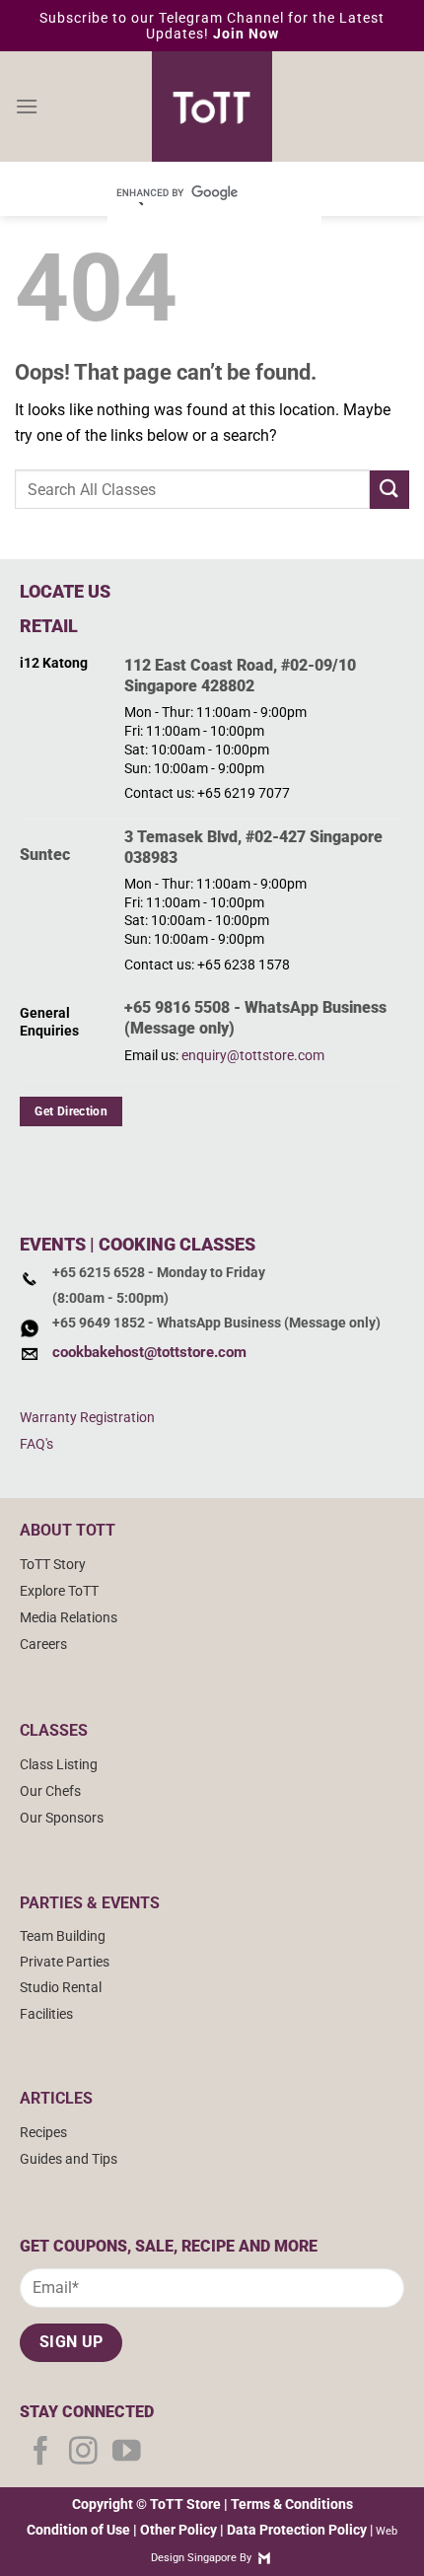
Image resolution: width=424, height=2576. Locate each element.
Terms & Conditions (292, 2504)
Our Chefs (50, 1791)
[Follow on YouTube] (127, 2453)
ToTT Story (53, 1565)
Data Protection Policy (297, 2530)
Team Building (63, 1936)
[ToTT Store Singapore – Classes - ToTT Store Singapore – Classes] (212, 107)
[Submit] (389, 490)
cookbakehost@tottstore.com (149, 1352)
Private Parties (65, 1962)
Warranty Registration (87, 1418)
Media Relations (69, 1618)
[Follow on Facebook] (41, 2453)
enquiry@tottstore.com (253, 1056)
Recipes (43, 2133)
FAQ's (36, 1444)
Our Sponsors (62, 1818)
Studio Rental (61, 1988)
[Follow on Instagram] (83, 2453)
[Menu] (27, 106)
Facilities (46, 2014)
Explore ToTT (59, 1591)
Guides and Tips (69, 2159)
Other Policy (178, 2530)
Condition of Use (78, 2530)
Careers (43, 1645)
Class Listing (59, 1765)
